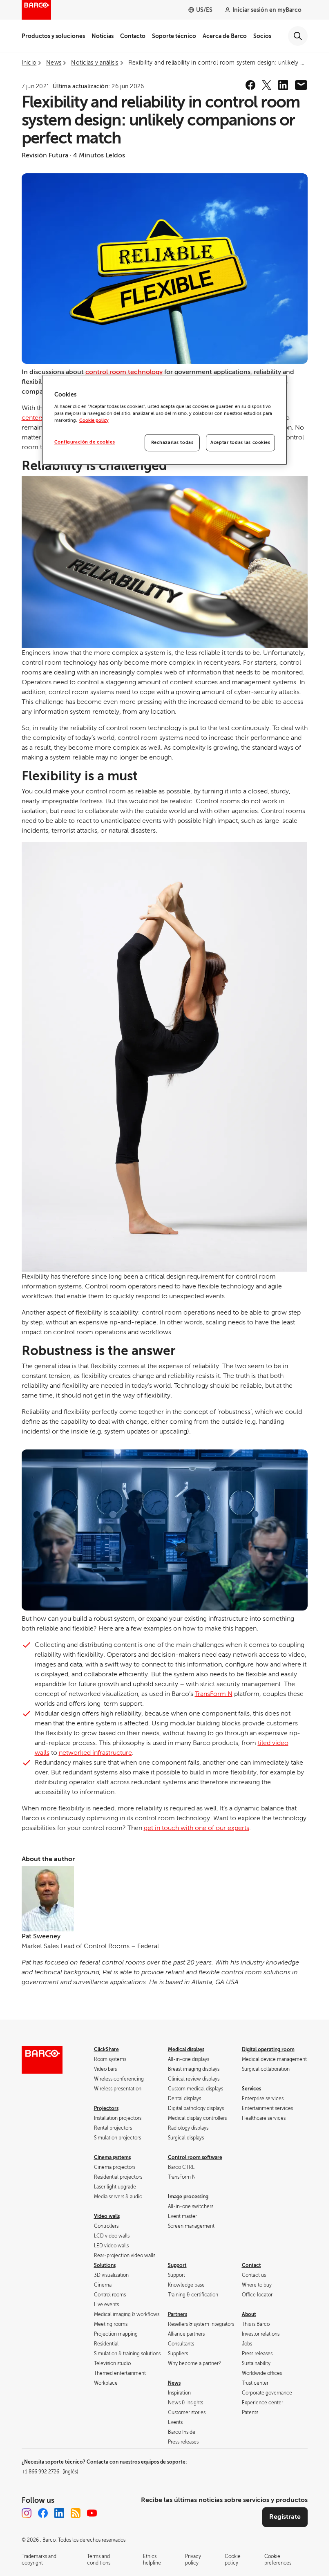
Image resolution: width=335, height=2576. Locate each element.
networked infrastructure (95, 1753)
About (249, 2314)
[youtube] (92, 2513)
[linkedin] (283, 85)
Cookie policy (94, 420)
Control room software (195, 2157)
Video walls (107, 2216)
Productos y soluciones (53, 36)
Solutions (105, 2265)
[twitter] (267, 85)
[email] (301, 85)
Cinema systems (112, 2157)
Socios (262, 36)
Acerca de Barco (225, 36)
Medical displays (186, 2050)
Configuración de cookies (85, 442)
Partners (178, 2314)
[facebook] (250, 85)
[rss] (76, 2513)
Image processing (188, 2197)
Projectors (106, 2108)
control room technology (124, 372)
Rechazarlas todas (172, 442)
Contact (251, 2265)
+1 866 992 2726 (50, 2472)
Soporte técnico (174, 36)
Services (251, 2089)
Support (177, 2265)
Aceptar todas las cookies (240, 442)
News (174, 2383)
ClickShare (106, 2050)
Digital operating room (268, 2050)
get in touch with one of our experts (197, 1828)
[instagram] (27, 2513)
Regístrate (285, 2517)
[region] (165, 420)
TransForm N (214, 1694)
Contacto (133, 36)
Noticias (103, 36)
